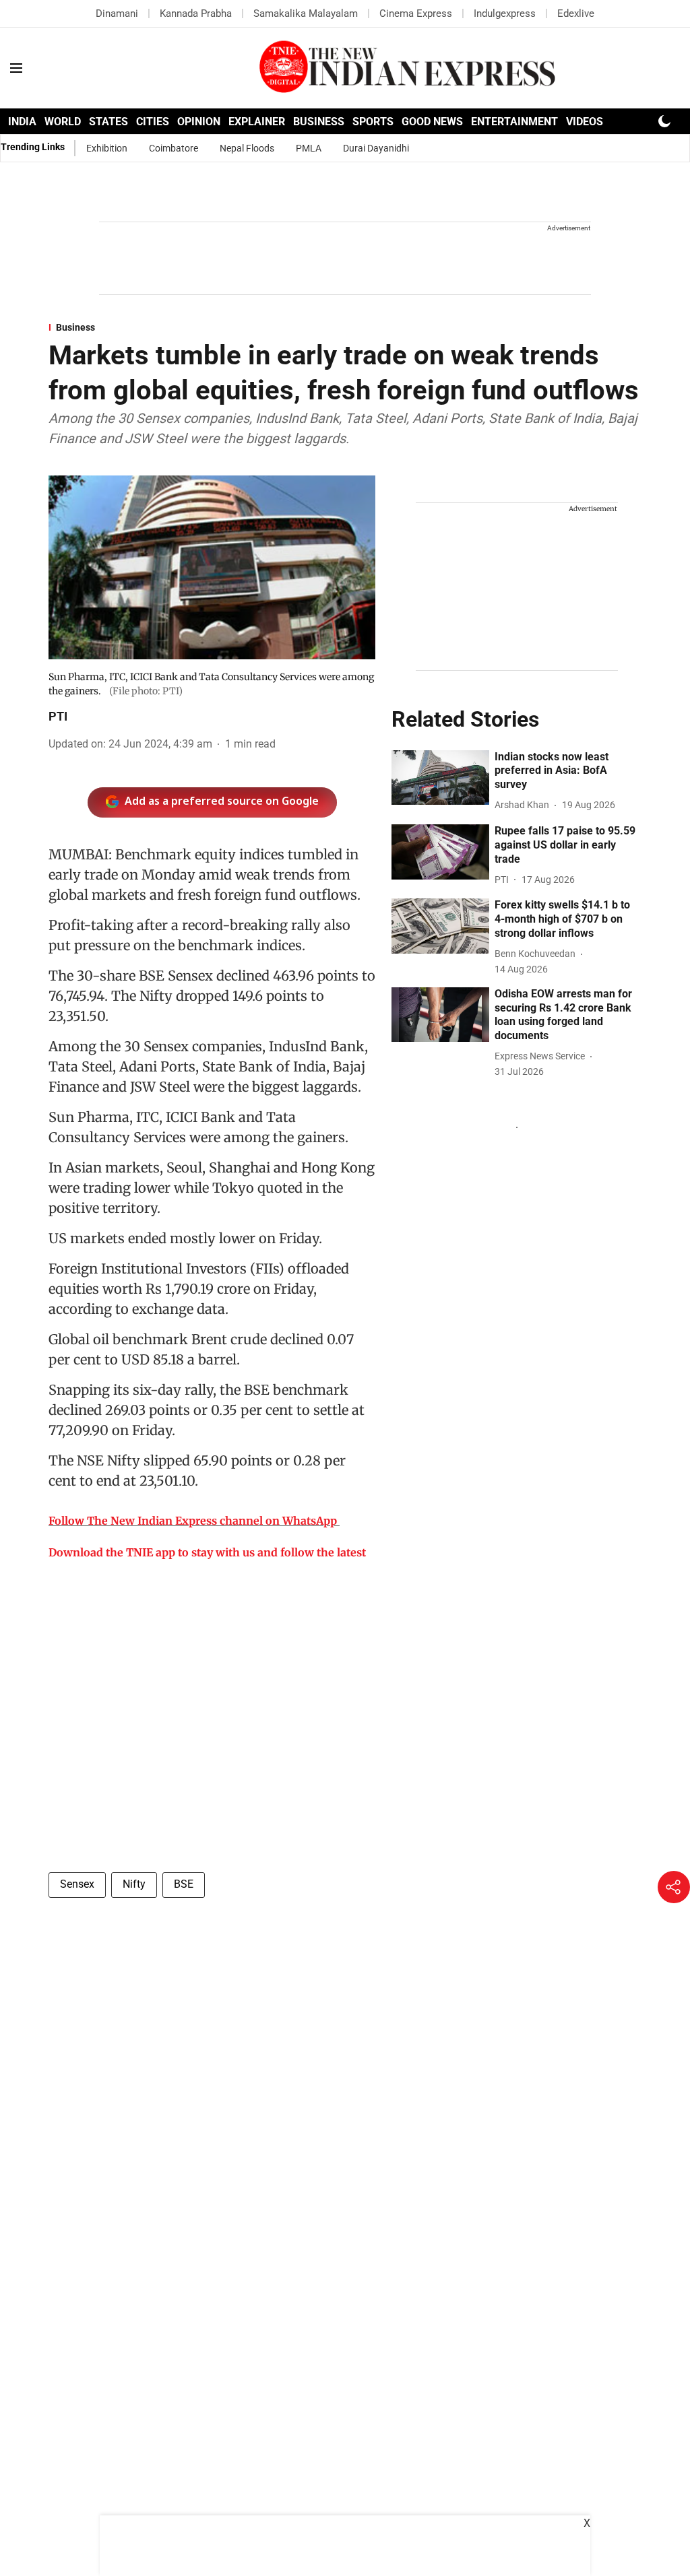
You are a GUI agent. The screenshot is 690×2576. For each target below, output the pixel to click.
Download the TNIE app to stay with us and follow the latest (207, 1552)
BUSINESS (319, 122)
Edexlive (576, 13)
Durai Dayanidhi (376, 148)
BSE (184, 1884)
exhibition (107, 148)
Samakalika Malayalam (306, 13)
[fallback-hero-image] (440, 778)
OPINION (199, 122)
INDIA (22, 122)
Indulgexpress (505, 13)
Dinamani (117, 13)
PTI (58, 716)
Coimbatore (174, 148)
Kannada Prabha (196, 13)
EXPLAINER (257, 122)
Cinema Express (416, 13)
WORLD (63, 122)
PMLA (309, 148)
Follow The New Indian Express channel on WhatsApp (193, 1521)
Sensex (77, 1884)
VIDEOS (585, 122)
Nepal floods (247, 148)
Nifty (134, 1884)
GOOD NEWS (432, 122)
